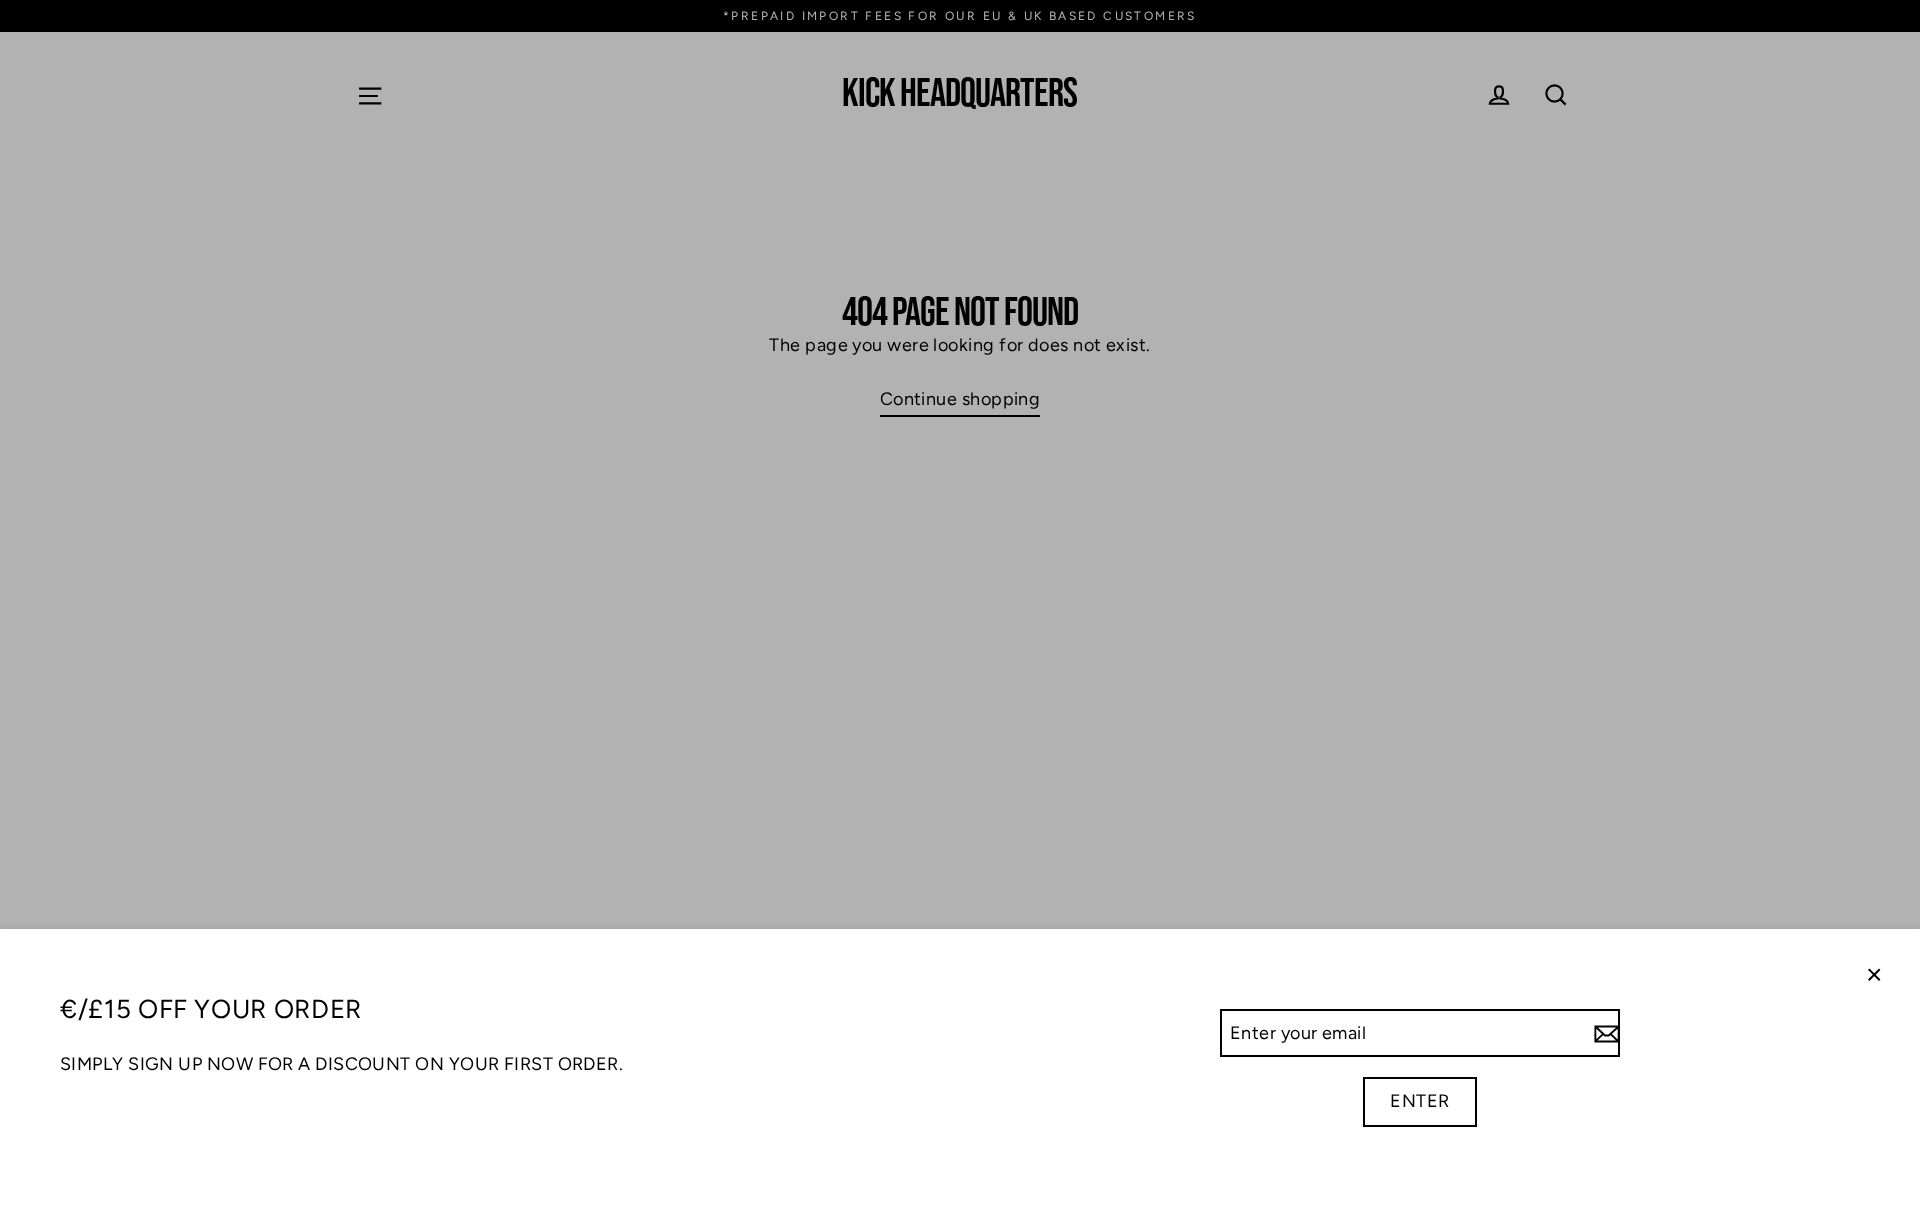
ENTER (1419, 1101)
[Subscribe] (1604, 1033)
